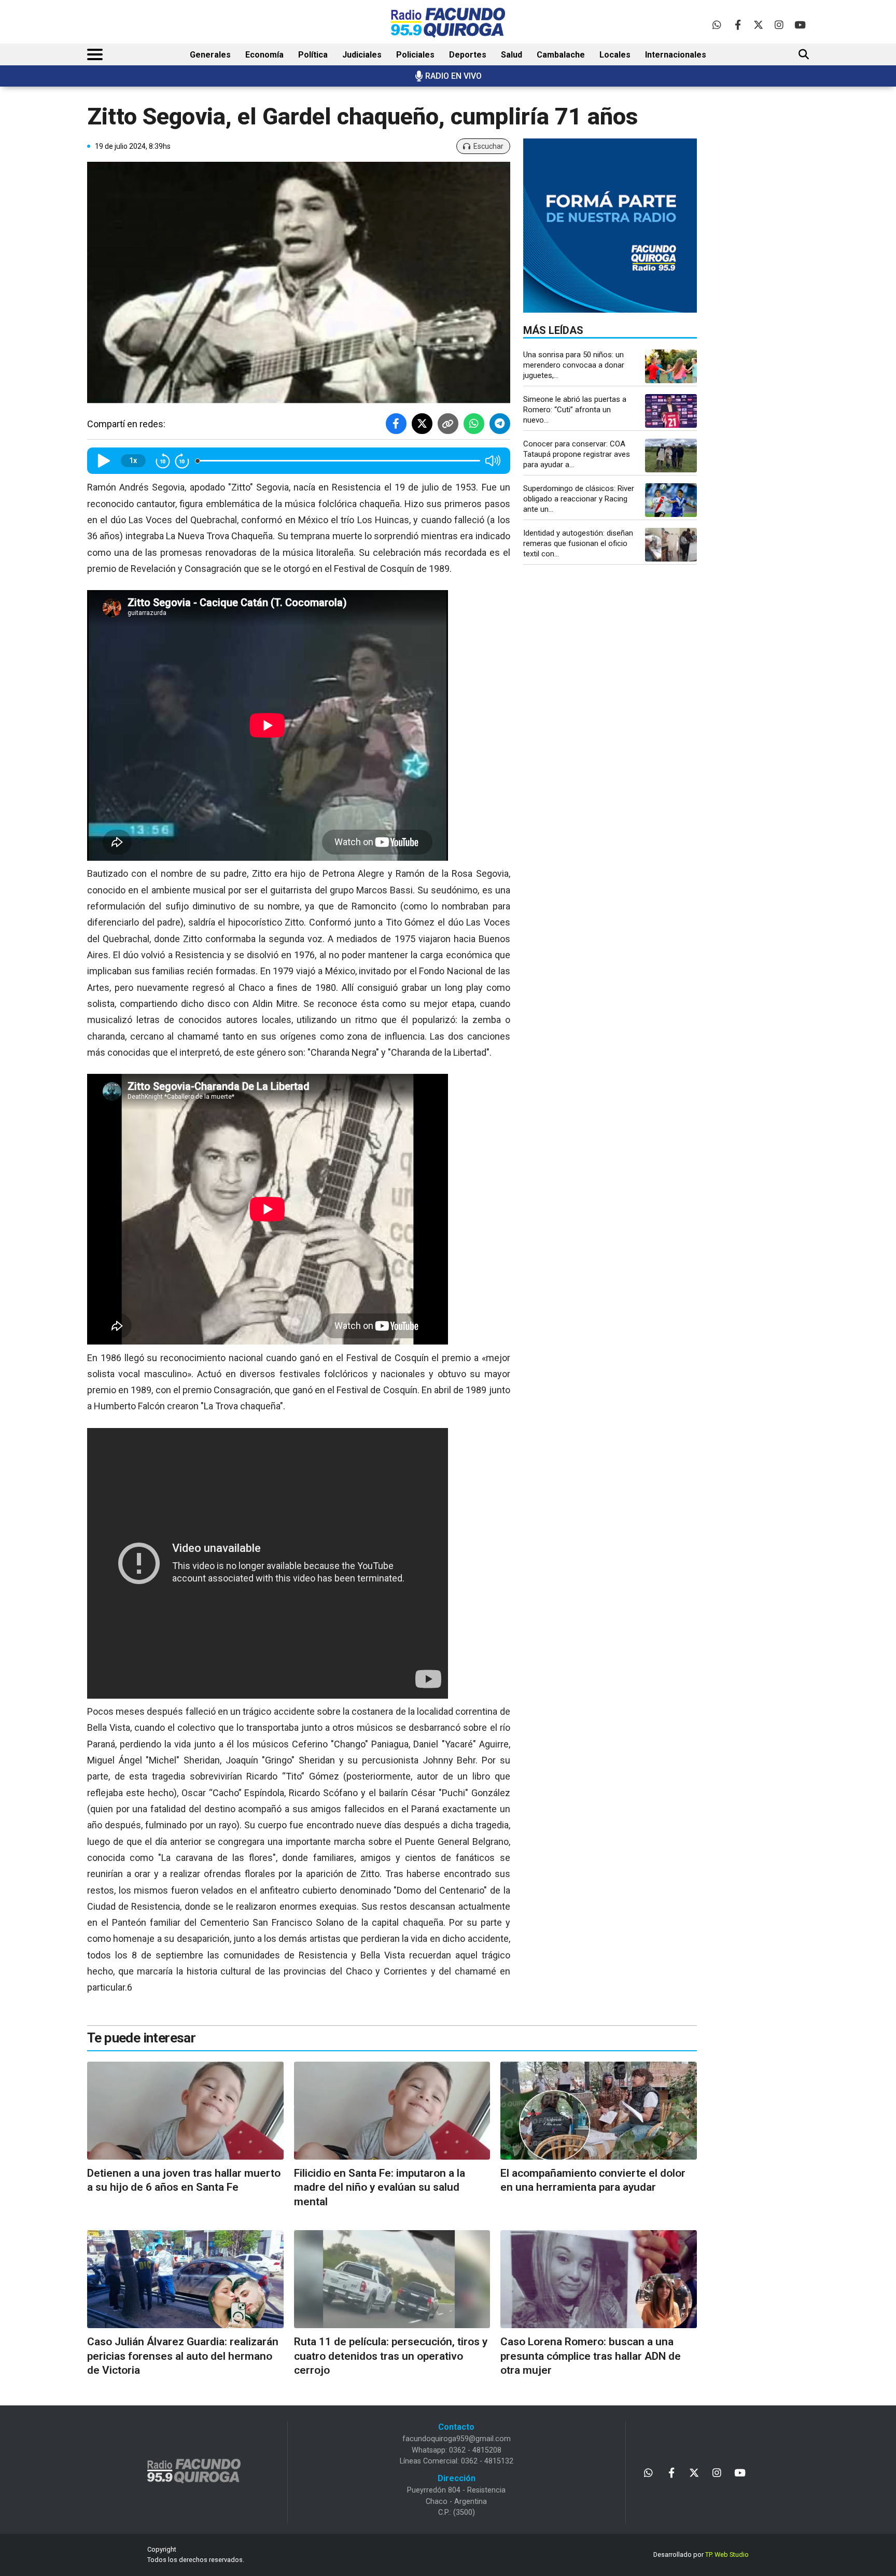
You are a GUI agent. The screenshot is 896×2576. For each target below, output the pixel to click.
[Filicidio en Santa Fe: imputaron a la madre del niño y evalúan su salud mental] (392, 2111)
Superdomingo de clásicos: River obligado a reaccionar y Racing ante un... (579, 499)
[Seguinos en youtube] (800, 25)
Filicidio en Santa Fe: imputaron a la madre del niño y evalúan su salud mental (380, 2187)
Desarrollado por (701, 2554)
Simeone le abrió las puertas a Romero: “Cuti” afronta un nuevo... (575, 410)
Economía (264, 55)
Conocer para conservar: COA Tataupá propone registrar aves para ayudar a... (577, 454)
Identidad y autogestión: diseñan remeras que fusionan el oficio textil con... (578, 543)
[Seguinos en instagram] (779, 25)
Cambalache (561, 55)
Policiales (415, 55)
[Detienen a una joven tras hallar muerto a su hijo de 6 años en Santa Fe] (185, 2111)
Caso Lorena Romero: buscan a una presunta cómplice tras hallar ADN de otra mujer (591, 2356)
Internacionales (676, 55)
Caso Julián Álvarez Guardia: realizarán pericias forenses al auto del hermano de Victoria (183, 2356)
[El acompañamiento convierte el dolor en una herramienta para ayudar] (599, 2111)
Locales (615, 55)
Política (313, 55)
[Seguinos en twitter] (758, 25)
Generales (210, 55)
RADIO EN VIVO (453, 76)
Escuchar (488, 146)
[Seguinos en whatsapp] (717, 25)
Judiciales (362, 55)
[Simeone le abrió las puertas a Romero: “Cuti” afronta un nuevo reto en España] (671, 411)
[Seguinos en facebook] (738, 25)
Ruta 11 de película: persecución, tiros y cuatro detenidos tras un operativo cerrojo (391, 2356)
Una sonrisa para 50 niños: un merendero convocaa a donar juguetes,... (574, 365)
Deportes (468, 55)
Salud (512, 55)
